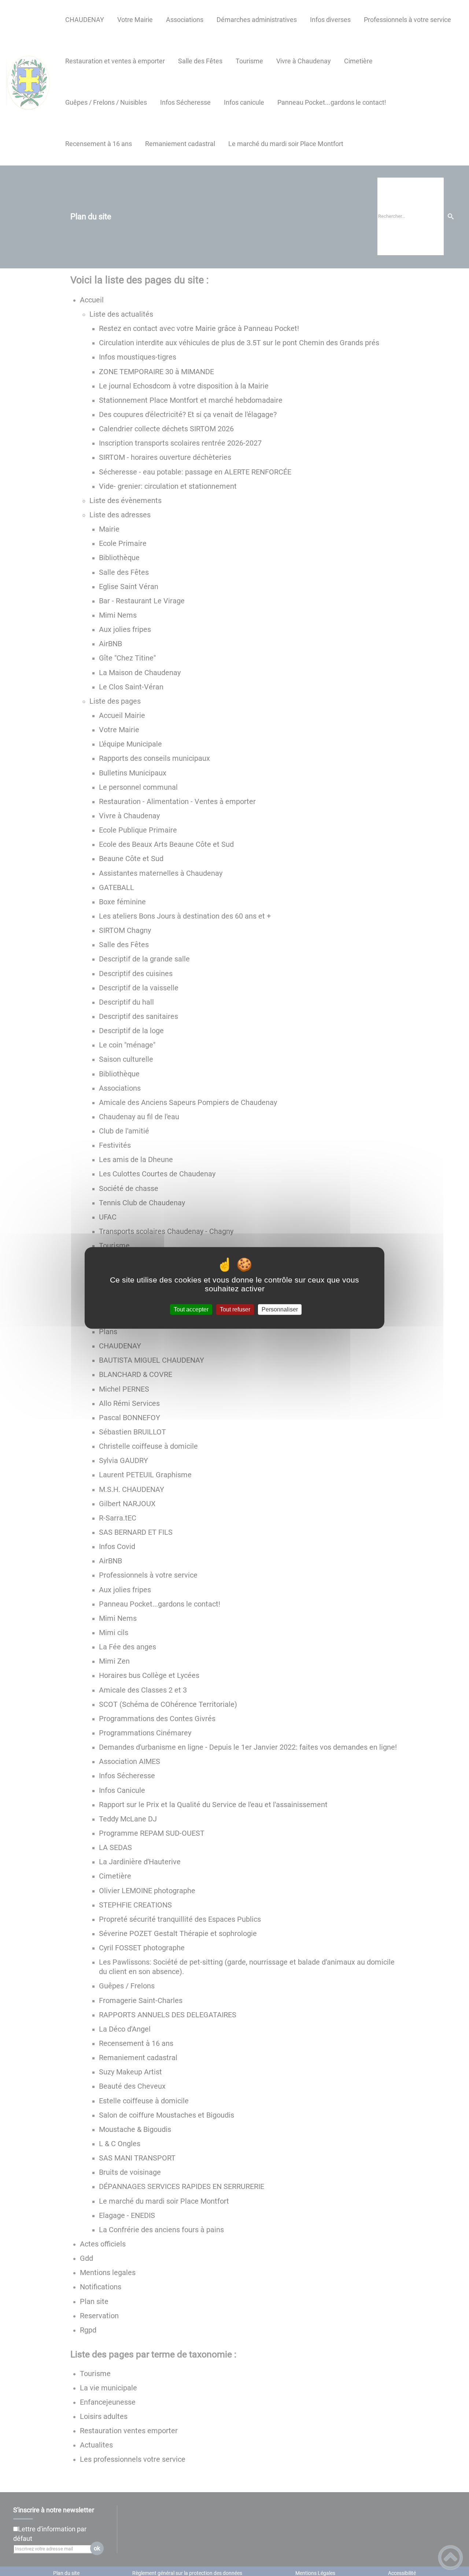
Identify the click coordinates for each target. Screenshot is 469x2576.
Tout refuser (235, 1309)
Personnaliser (280, 1309)
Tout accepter (191, 1309)
